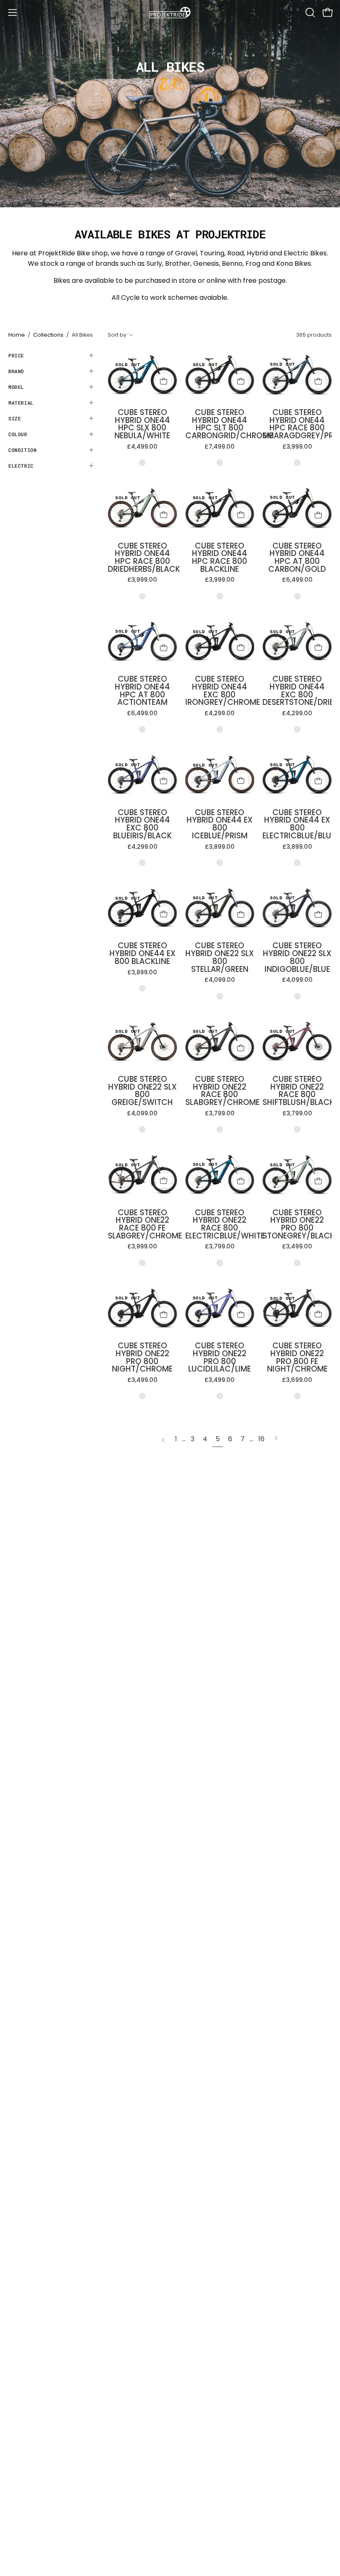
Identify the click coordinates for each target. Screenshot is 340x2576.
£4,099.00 (220, 980)
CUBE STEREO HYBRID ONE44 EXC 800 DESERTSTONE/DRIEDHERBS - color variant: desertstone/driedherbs (297, 729)
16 (261, 1439)
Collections (48, 335)
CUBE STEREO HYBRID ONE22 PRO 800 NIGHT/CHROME (142, 1358)
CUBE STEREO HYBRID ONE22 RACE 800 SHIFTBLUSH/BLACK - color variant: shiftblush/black (297, 1129)
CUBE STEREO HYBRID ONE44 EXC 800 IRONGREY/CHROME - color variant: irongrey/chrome (220, 729)
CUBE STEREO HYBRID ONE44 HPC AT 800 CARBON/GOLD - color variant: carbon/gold (297, 596)
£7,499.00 (220, 447)
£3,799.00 (220, 1113)
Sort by (117, 335)
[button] (309, 12)
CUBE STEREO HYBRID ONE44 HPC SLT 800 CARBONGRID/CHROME (220, 424)
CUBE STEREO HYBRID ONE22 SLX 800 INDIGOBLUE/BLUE (297, 958)
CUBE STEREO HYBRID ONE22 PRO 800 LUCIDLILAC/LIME (220, 1358)
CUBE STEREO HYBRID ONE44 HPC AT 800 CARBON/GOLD (297, 558)
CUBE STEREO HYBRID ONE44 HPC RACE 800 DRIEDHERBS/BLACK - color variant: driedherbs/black (142, 596)
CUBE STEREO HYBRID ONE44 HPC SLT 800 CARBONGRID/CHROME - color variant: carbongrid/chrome (220, 463)
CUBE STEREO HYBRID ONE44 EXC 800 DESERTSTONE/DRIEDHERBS (297, 691)
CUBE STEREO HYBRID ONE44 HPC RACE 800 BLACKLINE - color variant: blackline (220, 596)
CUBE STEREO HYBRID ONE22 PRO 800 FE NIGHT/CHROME (297, 1358)
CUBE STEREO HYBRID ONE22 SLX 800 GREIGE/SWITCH (142, 1091)
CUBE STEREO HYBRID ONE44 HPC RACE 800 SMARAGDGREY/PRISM (297, 424)
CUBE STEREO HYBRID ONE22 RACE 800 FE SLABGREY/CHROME (142, 1225)
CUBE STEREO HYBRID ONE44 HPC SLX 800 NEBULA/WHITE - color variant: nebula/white (142, 463)
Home (17, 335)
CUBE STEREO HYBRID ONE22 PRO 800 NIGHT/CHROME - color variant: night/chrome (142, 1396)
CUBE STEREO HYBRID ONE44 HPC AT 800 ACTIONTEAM (142, 691)
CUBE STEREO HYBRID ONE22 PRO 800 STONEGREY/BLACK (297, 1225)
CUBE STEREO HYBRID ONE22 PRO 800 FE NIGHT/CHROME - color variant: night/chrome (297, 1396)
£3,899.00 (220, 847)
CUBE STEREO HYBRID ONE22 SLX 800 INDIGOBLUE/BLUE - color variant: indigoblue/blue (297, 996)
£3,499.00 (297, 1246)
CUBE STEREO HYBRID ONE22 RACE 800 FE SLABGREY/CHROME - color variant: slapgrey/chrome (142, 1263)
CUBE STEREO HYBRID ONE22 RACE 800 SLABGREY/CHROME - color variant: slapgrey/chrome (220, 1129)
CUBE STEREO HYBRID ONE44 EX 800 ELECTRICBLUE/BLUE (297, 824)
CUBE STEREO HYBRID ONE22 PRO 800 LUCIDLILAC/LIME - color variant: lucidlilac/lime (220, 1396)
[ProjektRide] (170, 12)
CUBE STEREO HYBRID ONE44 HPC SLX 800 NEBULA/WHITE (142, 424)
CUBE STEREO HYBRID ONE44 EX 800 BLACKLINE (142, 954)
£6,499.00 (297, 580)
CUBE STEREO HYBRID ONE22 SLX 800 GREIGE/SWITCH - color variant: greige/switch (142, 1129)
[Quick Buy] (163, 381)
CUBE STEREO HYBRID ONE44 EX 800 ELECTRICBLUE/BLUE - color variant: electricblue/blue (297, 863)
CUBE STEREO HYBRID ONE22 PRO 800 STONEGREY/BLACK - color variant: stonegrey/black (297, 1263)
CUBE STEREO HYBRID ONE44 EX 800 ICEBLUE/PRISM (220, 824)
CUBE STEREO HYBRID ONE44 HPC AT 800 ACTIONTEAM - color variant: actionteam (142, 729)
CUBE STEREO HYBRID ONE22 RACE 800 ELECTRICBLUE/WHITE (220, 1225)
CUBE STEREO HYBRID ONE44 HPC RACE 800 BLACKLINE (220, 558)
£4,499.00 (142, 447)
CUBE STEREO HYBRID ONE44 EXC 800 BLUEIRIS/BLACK (142, 824)
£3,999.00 (297, 447)
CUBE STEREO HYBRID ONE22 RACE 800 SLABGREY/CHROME (220, 1091)
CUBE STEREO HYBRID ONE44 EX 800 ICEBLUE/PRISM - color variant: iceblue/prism (220, 863)
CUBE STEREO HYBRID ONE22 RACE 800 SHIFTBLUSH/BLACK (297, 1091)
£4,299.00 (220, 713)
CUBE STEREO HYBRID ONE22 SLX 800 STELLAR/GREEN (220, 958)
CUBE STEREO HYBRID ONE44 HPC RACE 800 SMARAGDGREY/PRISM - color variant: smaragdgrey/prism (297, 463)
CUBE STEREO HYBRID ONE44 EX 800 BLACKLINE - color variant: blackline (142, 988)
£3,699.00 (297, 1380)
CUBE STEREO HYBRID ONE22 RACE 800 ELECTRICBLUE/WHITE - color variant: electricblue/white (220, 1263)
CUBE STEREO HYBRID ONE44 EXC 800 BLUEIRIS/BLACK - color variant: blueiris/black (142, 863)
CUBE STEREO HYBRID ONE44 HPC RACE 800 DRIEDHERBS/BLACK (142, 558)
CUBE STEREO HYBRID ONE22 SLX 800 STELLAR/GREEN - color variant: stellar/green (220, 996)
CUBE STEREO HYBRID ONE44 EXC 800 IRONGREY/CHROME (220, 691)
